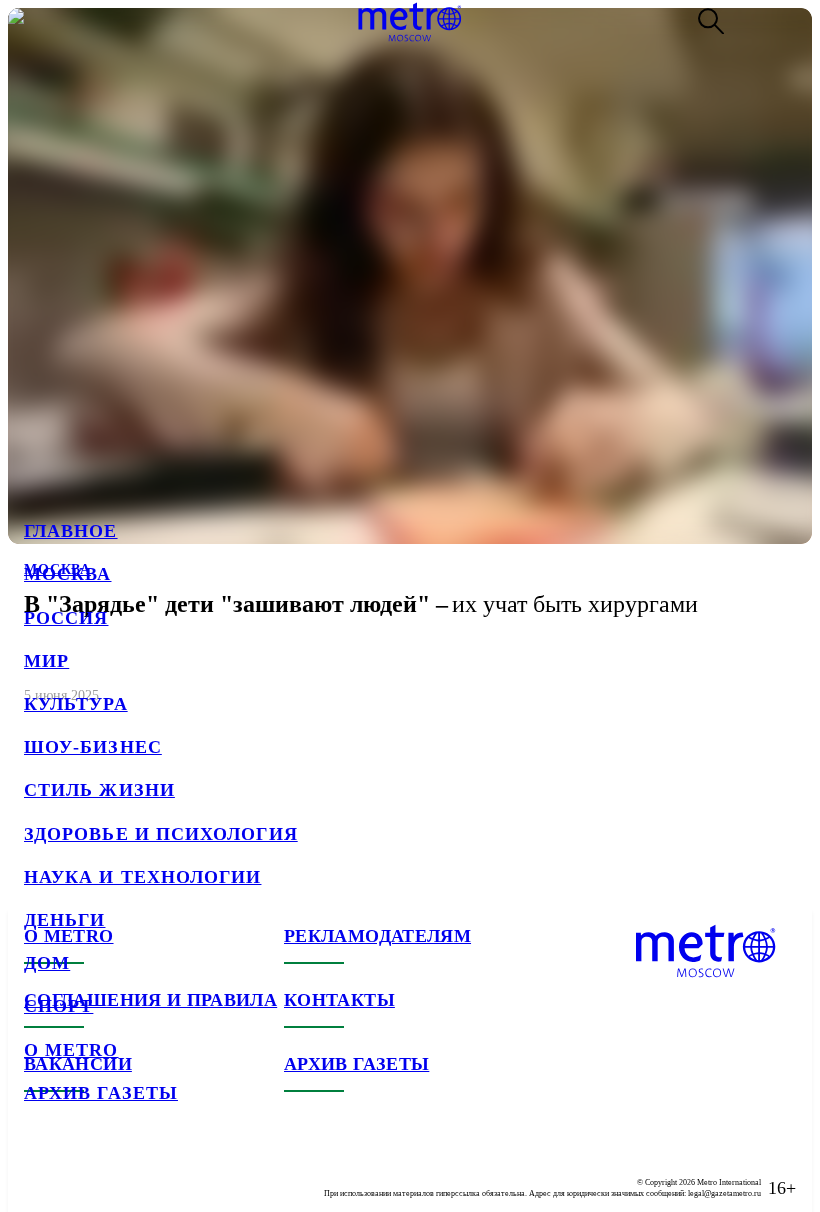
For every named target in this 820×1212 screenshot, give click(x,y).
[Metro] (409, 22)
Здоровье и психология (161, 834)
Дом (47, 963)
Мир (46, 661)
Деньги (64, 920)
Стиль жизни (99, 790)
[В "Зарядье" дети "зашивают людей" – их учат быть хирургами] (410, 365)
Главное (71, 531)
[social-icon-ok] (120, 1172)
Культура (76, 704)
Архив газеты (101, 1093)
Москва (67, 574)
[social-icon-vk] (40, 1172)
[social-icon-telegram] (80, 1172)
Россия (66, 618)
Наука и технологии (142, 877)
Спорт (58, 1006)
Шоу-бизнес (93, 747)
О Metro (71, 1050)
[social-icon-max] (160, 1172)
